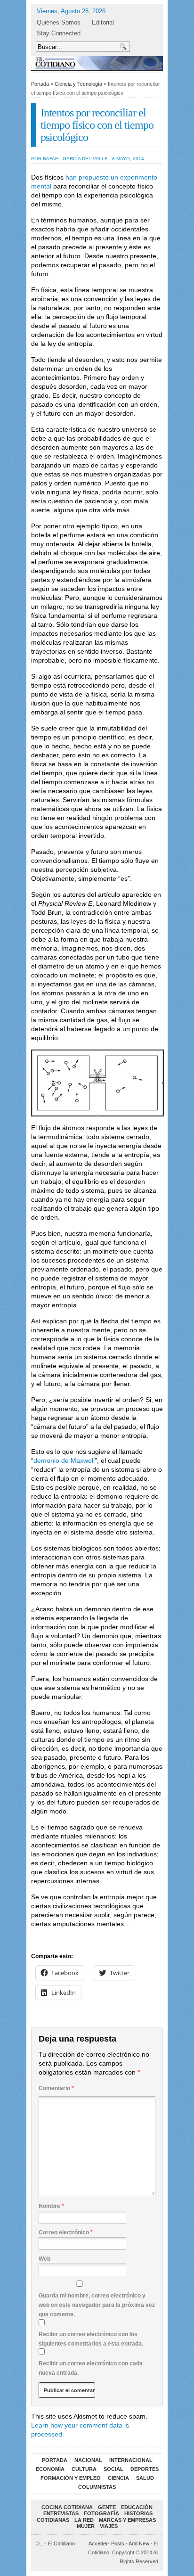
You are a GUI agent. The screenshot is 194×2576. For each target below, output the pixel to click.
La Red (84, 2520)
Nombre (51, 2206)
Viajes (109, 2526)
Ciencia (118, 2478)
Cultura (84, 2469)
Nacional (88, 2460)
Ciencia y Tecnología (78, 84)
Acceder (98, 2543)
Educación (137, 2507)
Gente (107, 2507)
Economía (50, 2469)
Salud (145, 2478)
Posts (118, 2543)
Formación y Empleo (71, 2478)
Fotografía (101, 2513)
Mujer (86, 2526)
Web (44, 2259)
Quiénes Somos (59, 22)
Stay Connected (59, 33)
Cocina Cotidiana (67, 2507)
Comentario (56, 2088)
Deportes (145, 2469)
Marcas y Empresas (127, 2520)
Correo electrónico (66, 2232)
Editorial (103, 22)
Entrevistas (61, 2513)
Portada (40, 84)
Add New (139, 2543)
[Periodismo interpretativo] (97, 63)
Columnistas (97, 2487)
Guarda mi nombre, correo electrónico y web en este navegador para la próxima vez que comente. (97, 2305)
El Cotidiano (59, 2543)
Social (113, 2469)
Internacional (131, 2460)
